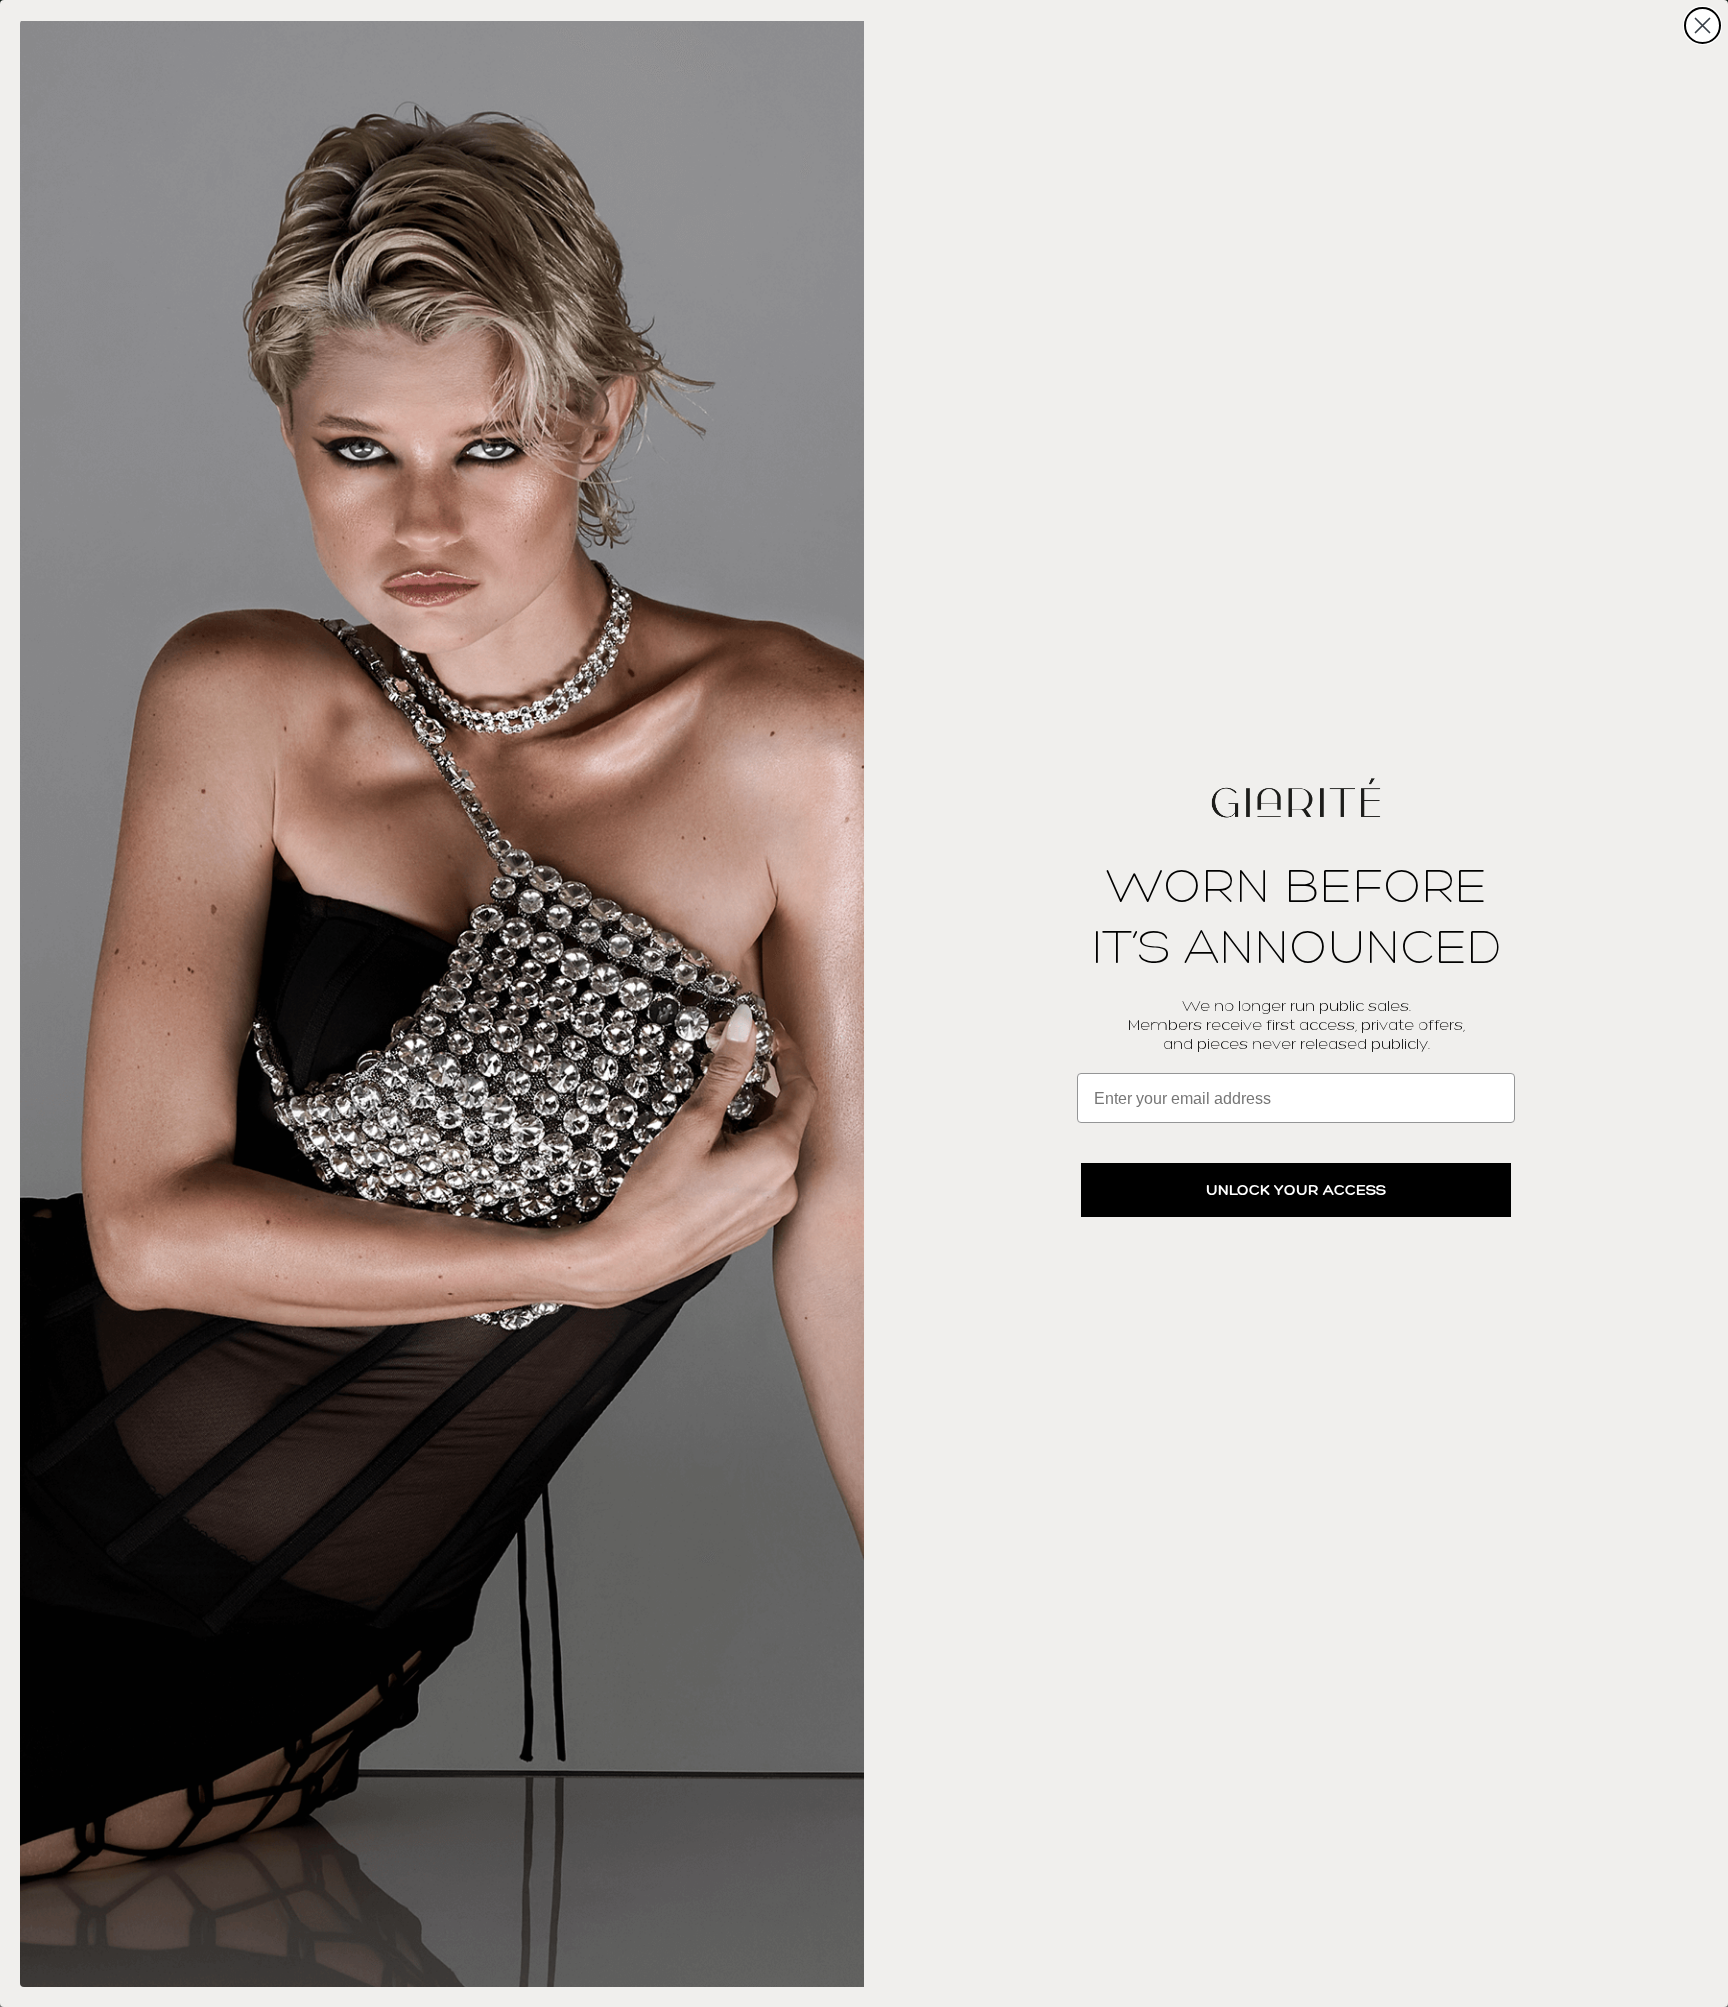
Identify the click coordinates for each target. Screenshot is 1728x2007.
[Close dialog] (1702, 25)
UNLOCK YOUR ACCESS (1296, 1189)
